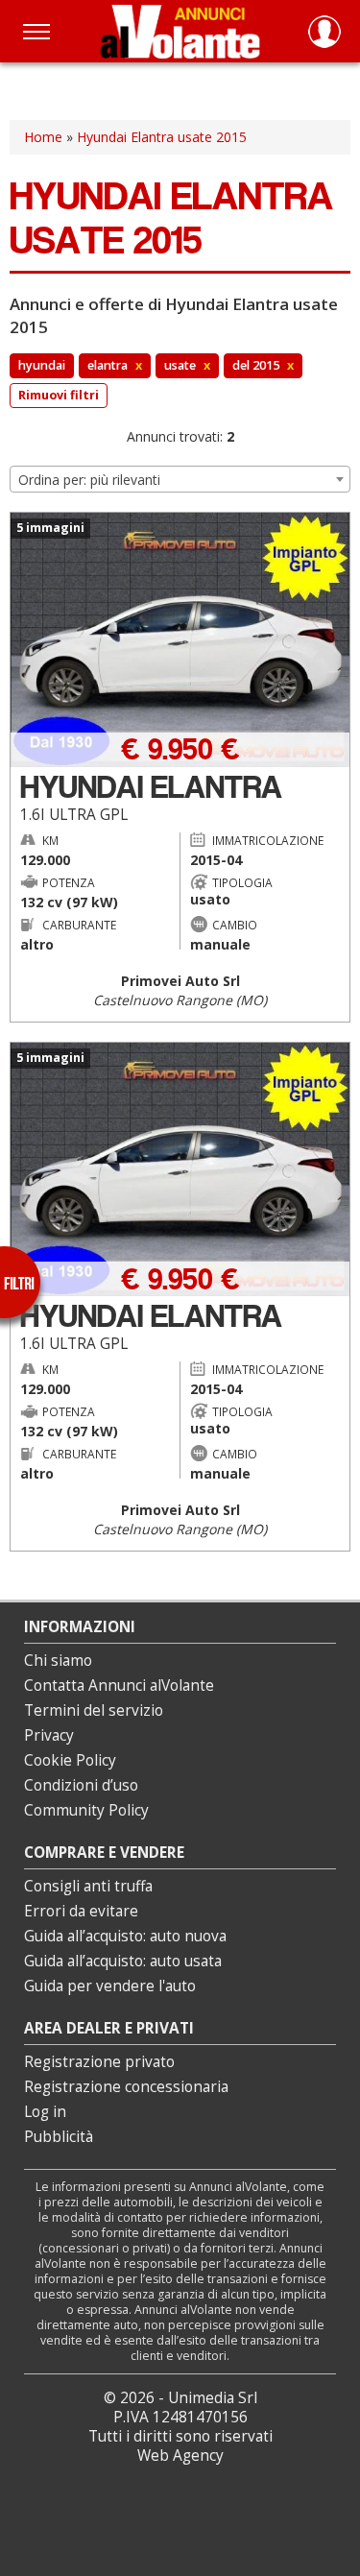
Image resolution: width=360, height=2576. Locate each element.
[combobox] (180, 479)
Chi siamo (58, 1661)
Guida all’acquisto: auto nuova (125, 1936)
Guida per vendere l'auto (110, 1986)
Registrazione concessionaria (126, 2087)
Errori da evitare (81, 1911)
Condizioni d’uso (81, 1785)
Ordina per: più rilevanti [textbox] (89, 480)
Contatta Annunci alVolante (119, 1685)
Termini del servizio (94, 1710)
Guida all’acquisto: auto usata (123, 1961)
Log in (45, 2112)
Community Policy (86, 1810)
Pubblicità (59, 2137)
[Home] (180, 31)
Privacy (49, 1735)
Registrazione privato (99, 2062)
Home (43, 137)
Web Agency (180, 2456)
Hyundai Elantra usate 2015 (162, 137)
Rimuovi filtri (59, 395)
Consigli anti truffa (88, 1886)
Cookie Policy (70, 1760)
